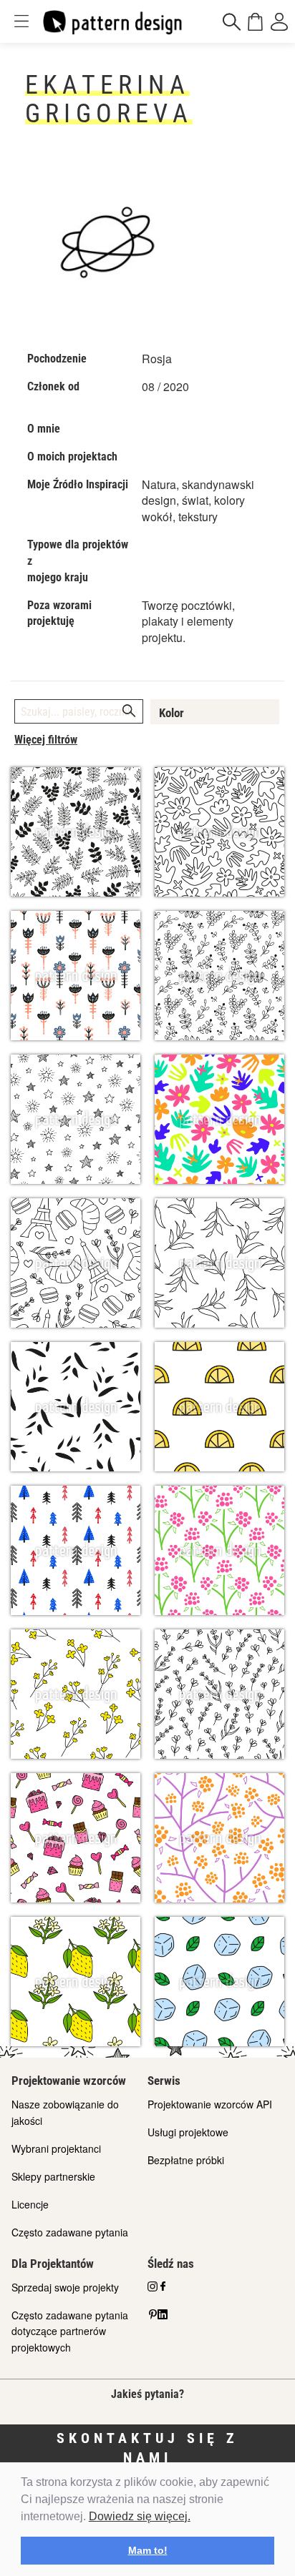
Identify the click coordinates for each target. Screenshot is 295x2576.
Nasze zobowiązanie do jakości (65, 2112)
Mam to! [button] (148, 2550)
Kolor (171, 713)
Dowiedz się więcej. (140, 2516)
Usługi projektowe (188, 2132)
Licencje (30, 2204)
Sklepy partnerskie (53, 2176)
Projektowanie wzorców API (210, 2104)
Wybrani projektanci (56, 2148)
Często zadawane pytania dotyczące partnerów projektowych (70, 2331)
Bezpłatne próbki (186, 2160)
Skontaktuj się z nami (147, 2448)
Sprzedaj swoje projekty (65, 2287)
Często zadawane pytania (70, 2232)
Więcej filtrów (46, 740)
